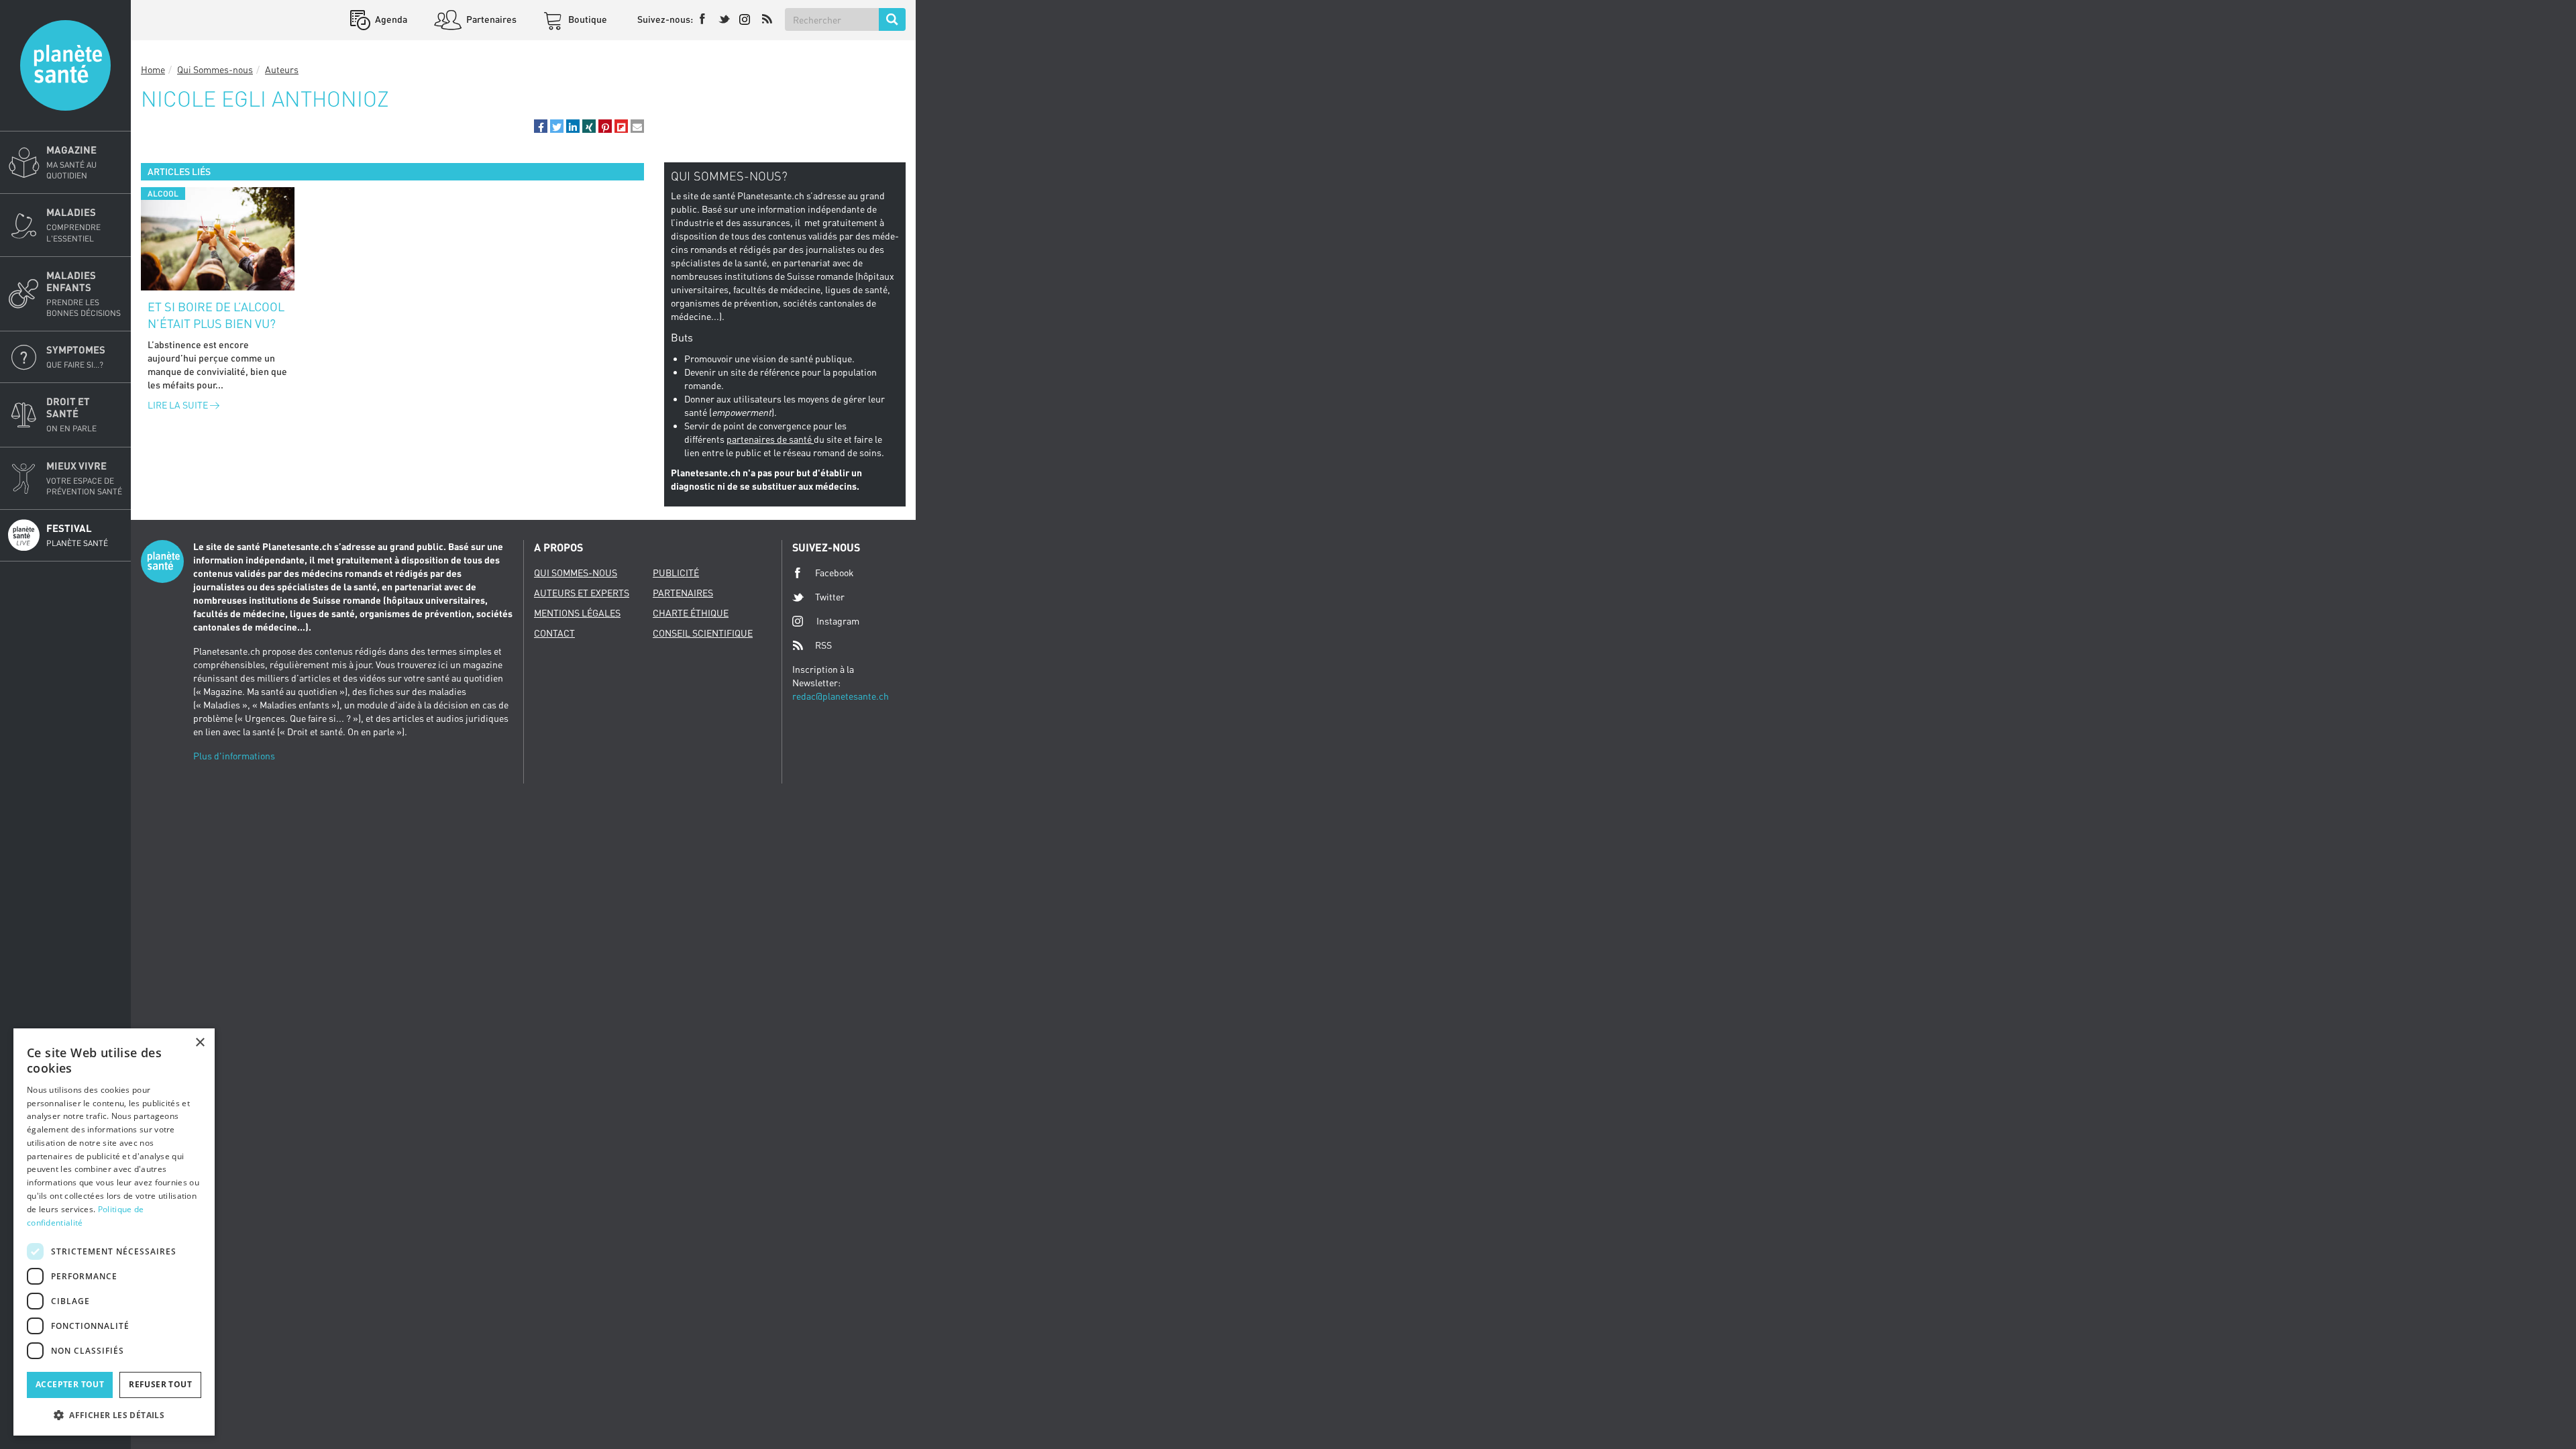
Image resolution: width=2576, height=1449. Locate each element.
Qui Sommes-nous (215, 69)
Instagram (838, 621)
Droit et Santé (71, 414)
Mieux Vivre (84, 478)
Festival (77, 535)
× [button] (200, 1043)
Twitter (830, 597)
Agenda (390, 19)
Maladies (73, 224)
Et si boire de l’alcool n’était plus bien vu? (216, 315)
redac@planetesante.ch (841, 696)
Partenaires (490, 19)
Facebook (835, 573)
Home (153, 69)
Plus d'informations (234, 756)
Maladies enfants (84, 293)
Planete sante (65, 65)
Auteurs (282, 69)
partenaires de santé (770, 439)
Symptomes (76, 357)
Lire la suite (179, 405)
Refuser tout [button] (160, 1384)
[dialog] (114, 1232)
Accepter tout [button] (70, 1384)
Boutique (587, 19)
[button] (541, 126)
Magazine (71, 162)
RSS (823, 645)
